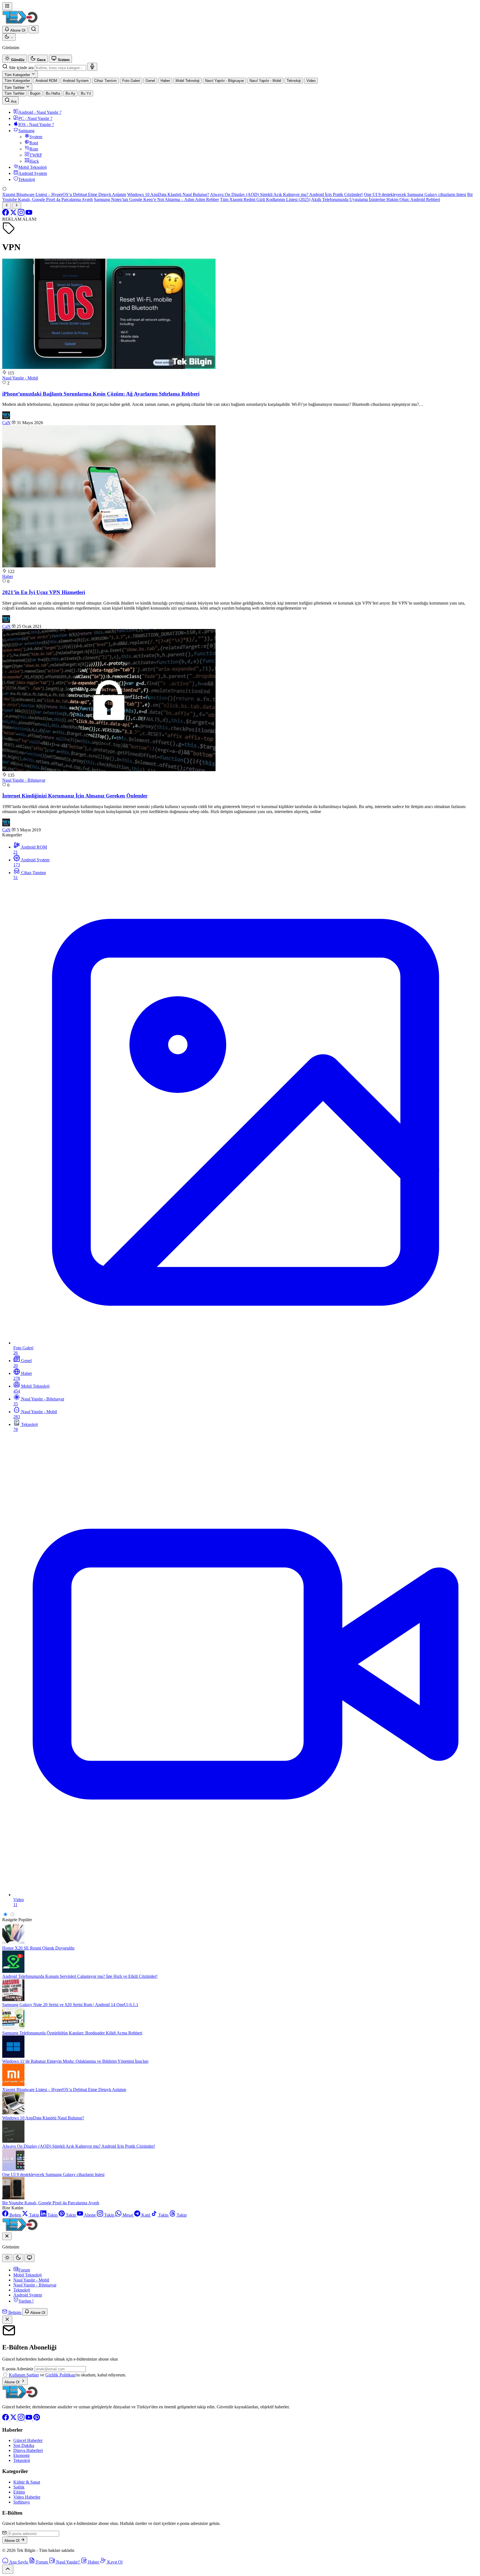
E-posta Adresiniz (18, 2369)
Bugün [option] (35, 93)
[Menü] (7, 6)
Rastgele (10, 1920)
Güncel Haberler (28, 2440)
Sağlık (19, 2487)
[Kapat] (7, 2320)
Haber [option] (165, 81)
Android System (28, 2295)
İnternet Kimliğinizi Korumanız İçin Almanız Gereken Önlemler (75, 796)
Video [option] (311, 81)
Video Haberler (27, 2497)
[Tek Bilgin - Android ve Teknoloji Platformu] (20, 2397)
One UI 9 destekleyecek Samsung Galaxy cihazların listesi (415, 194)
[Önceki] (7, 206)
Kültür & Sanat (27, 2482)
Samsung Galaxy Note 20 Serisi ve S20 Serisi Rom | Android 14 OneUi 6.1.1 (70, 2005)
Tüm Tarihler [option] (14, 93)
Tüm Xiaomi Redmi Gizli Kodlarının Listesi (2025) (265, 199)
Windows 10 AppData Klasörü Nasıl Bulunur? (168, 194)
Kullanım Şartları (24, 2375)
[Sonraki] (17, 206)
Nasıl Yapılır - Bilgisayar (24, 780)
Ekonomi (21, 2455)
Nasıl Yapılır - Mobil (20, 378)
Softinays (22, 2502)
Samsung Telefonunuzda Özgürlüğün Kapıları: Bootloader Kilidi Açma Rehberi (72, 2033)
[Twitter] (14, 214)
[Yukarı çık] (8, 2569)
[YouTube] (29, 214)
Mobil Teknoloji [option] (187, 81)
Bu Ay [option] (70, 93)
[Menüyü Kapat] (7, 2236)
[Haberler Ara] (34, 29)
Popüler (25, 1920)
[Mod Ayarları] (9, 37)
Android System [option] (76, 81)
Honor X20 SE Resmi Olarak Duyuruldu (38, 1948)
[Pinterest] (37, 2419)
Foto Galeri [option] (131, 81)
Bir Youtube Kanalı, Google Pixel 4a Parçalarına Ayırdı (51, 2203)
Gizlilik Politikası (60, 2375)
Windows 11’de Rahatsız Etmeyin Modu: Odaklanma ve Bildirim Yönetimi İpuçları (75, 2061)
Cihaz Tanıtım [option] (105, 81)
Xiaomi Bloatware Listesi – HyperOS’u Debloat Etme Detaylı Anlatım (64, 194)
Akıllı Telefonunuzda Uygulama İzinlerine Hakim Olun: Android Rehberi (376, 199)
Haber (8, 576)
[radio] (15, 59)
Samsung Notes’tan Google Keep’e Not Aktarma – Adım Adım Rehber (156, 199)
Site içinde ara (21, 68)
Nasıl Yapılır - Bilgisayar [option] (224, 81)
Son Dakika (24, 2445)
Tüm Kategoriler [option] (17, 81)
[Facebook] (6, 214)
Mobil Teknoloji (27, 2275)
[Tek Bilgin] (20, 23)
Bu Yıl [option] (86, 93)
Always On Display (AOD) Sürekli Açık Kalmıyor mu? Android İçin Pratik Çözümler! (286, 194)
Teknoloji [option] (294, 81)
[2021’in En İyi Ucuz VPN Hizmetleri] (109, 566)
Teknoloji (22, 2290)
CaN (6, 423)
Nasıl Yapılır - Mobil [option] (265, 81)
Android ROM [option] (46, 81)
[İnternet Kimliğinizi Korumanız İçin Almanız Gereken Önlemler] (109, 770)
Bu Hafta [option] (53, 93)
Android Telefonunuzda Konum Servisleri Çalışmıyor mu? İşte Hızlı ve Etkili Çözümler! (80, 1976)
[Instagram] (22, 214)
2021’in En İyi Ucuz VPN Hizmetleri (44, 592)
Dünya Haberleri (28, 2450)
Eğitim (19, 2492)
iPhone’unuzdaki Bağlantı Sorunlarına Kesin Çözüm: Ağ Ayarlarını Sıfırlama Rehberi (101, 394)
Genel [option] (150, 81)
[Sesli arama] (92, 67)
